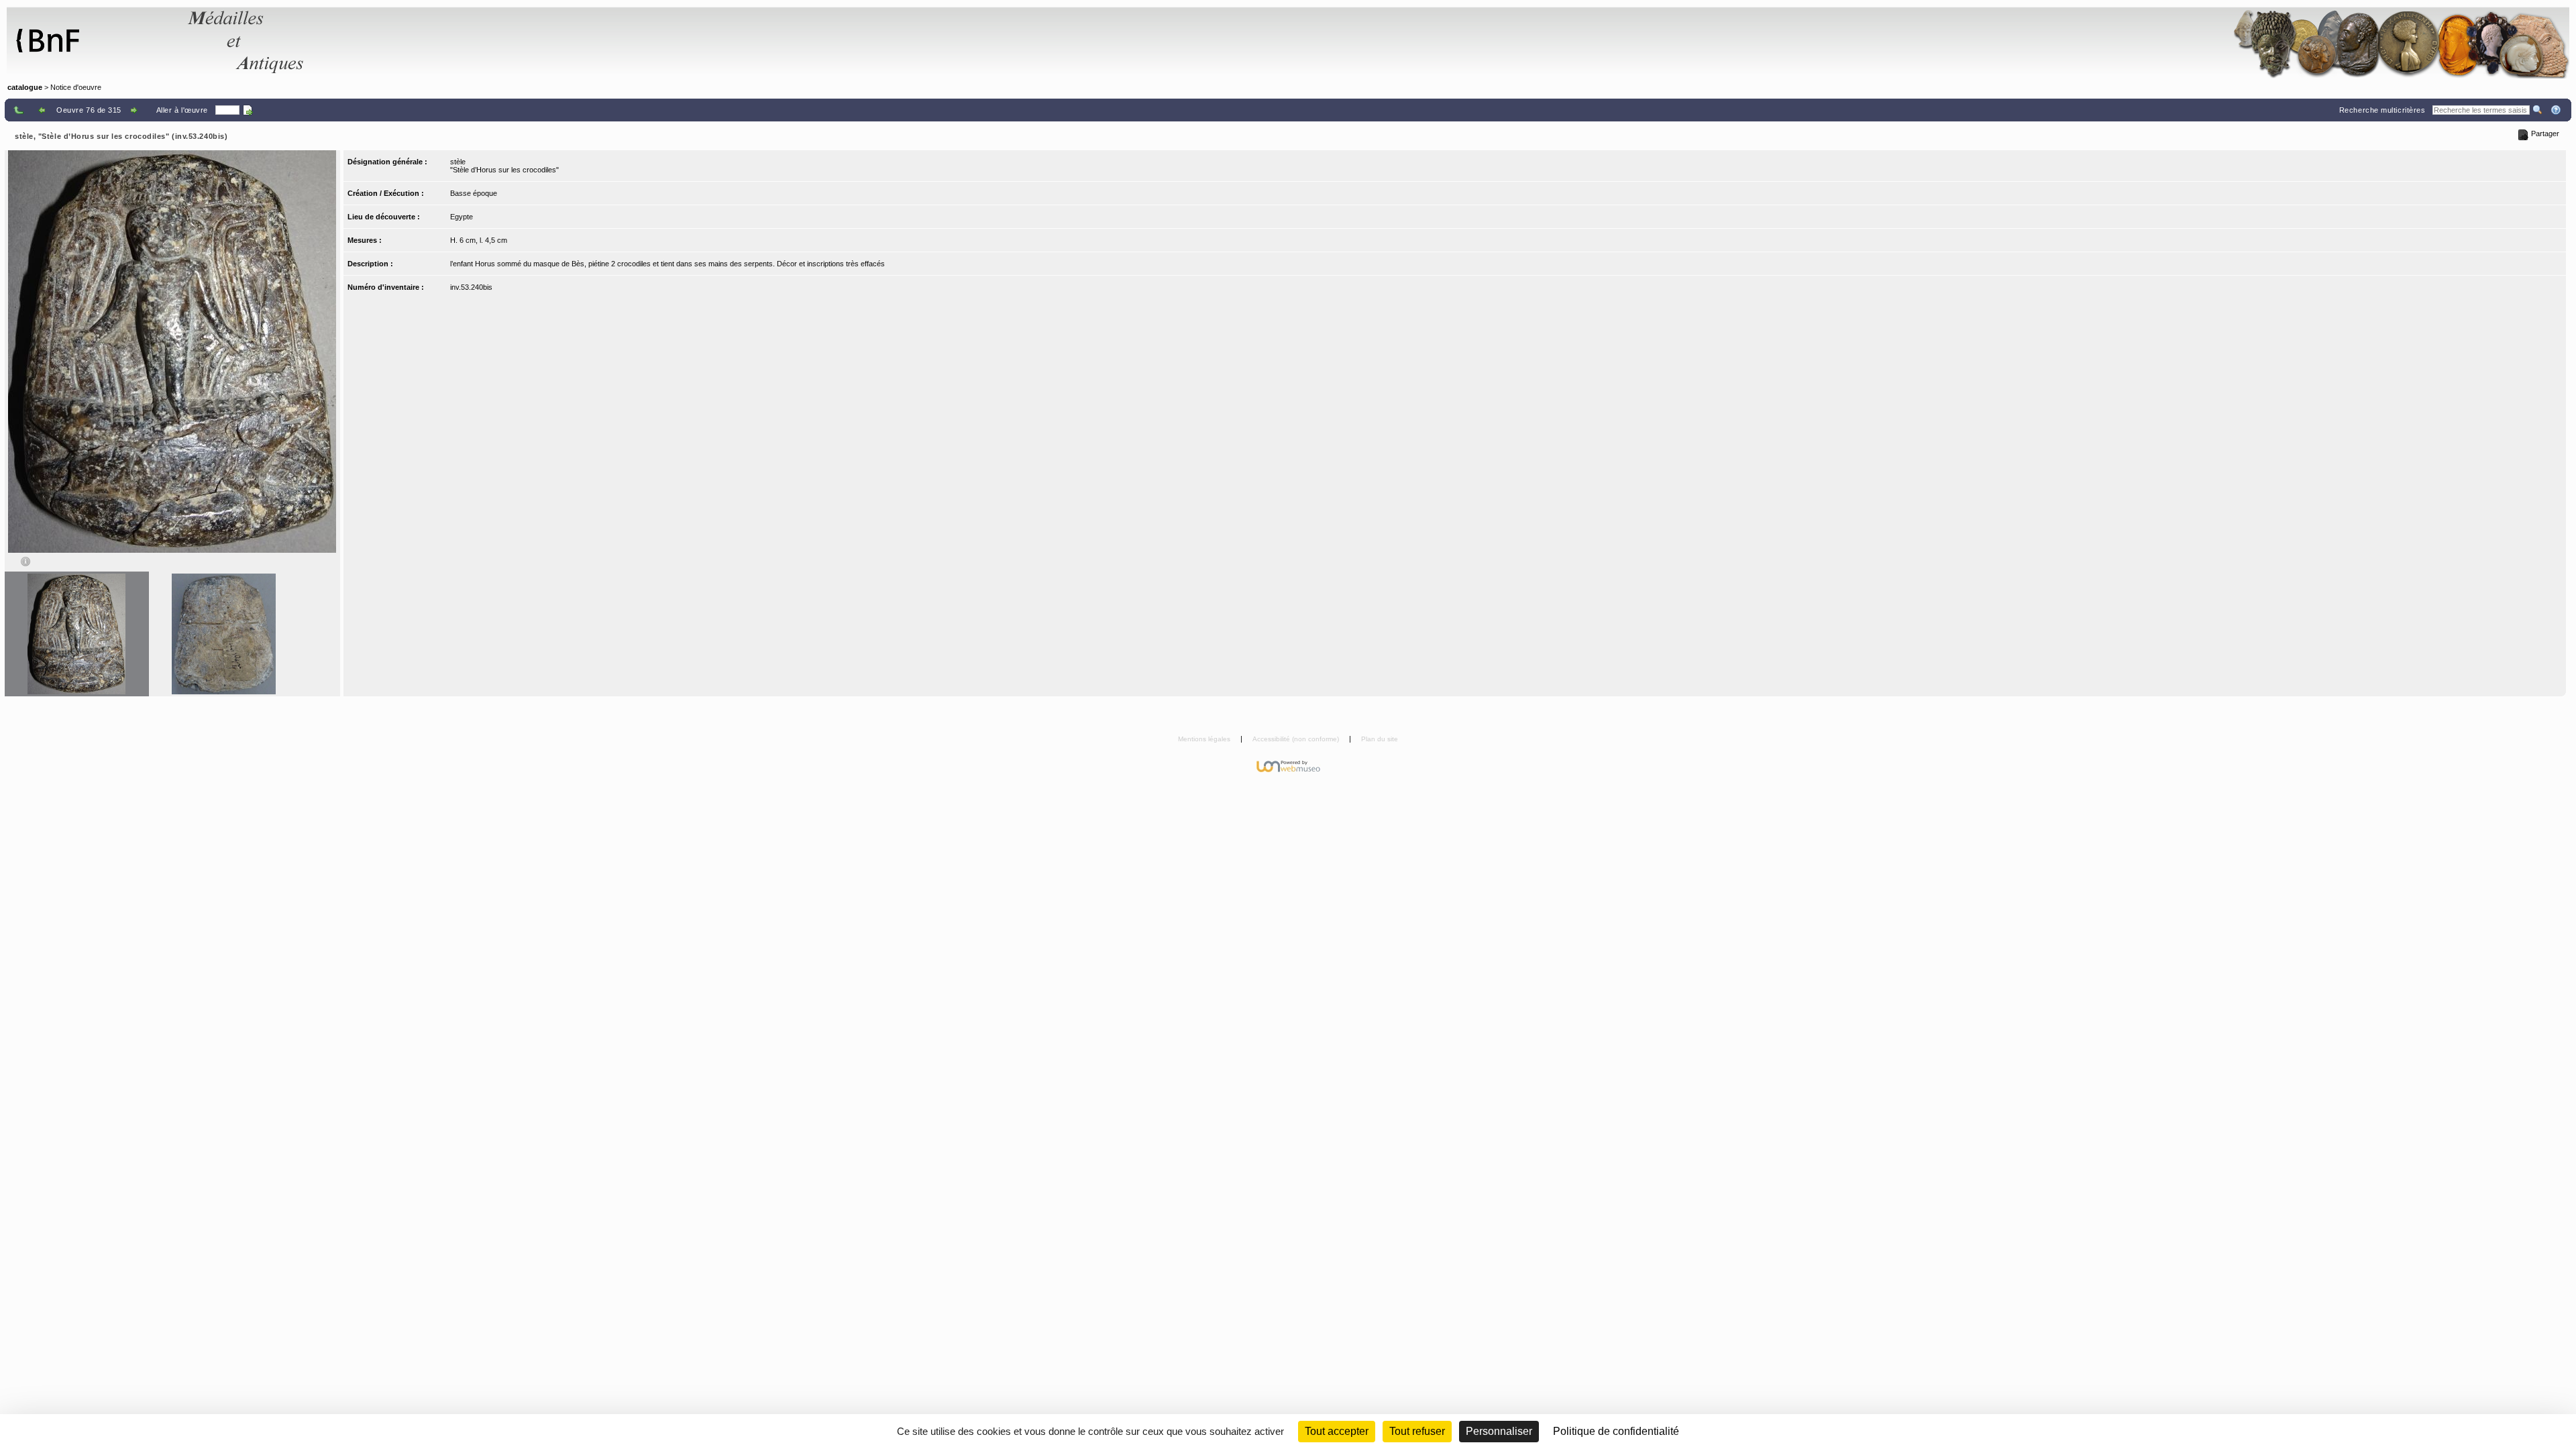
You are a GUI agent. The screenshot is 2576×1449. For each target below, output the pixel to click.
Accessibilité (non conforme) (1297, 739)
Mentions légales (1205, 739)
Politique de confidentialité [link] (1616, 1431)
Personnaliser (1499, 1431)
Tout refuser (1417, 1431)
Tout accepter (1337, 1431)
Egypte (462, 217)
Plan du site (1380, 739)
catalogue (25, 87)
